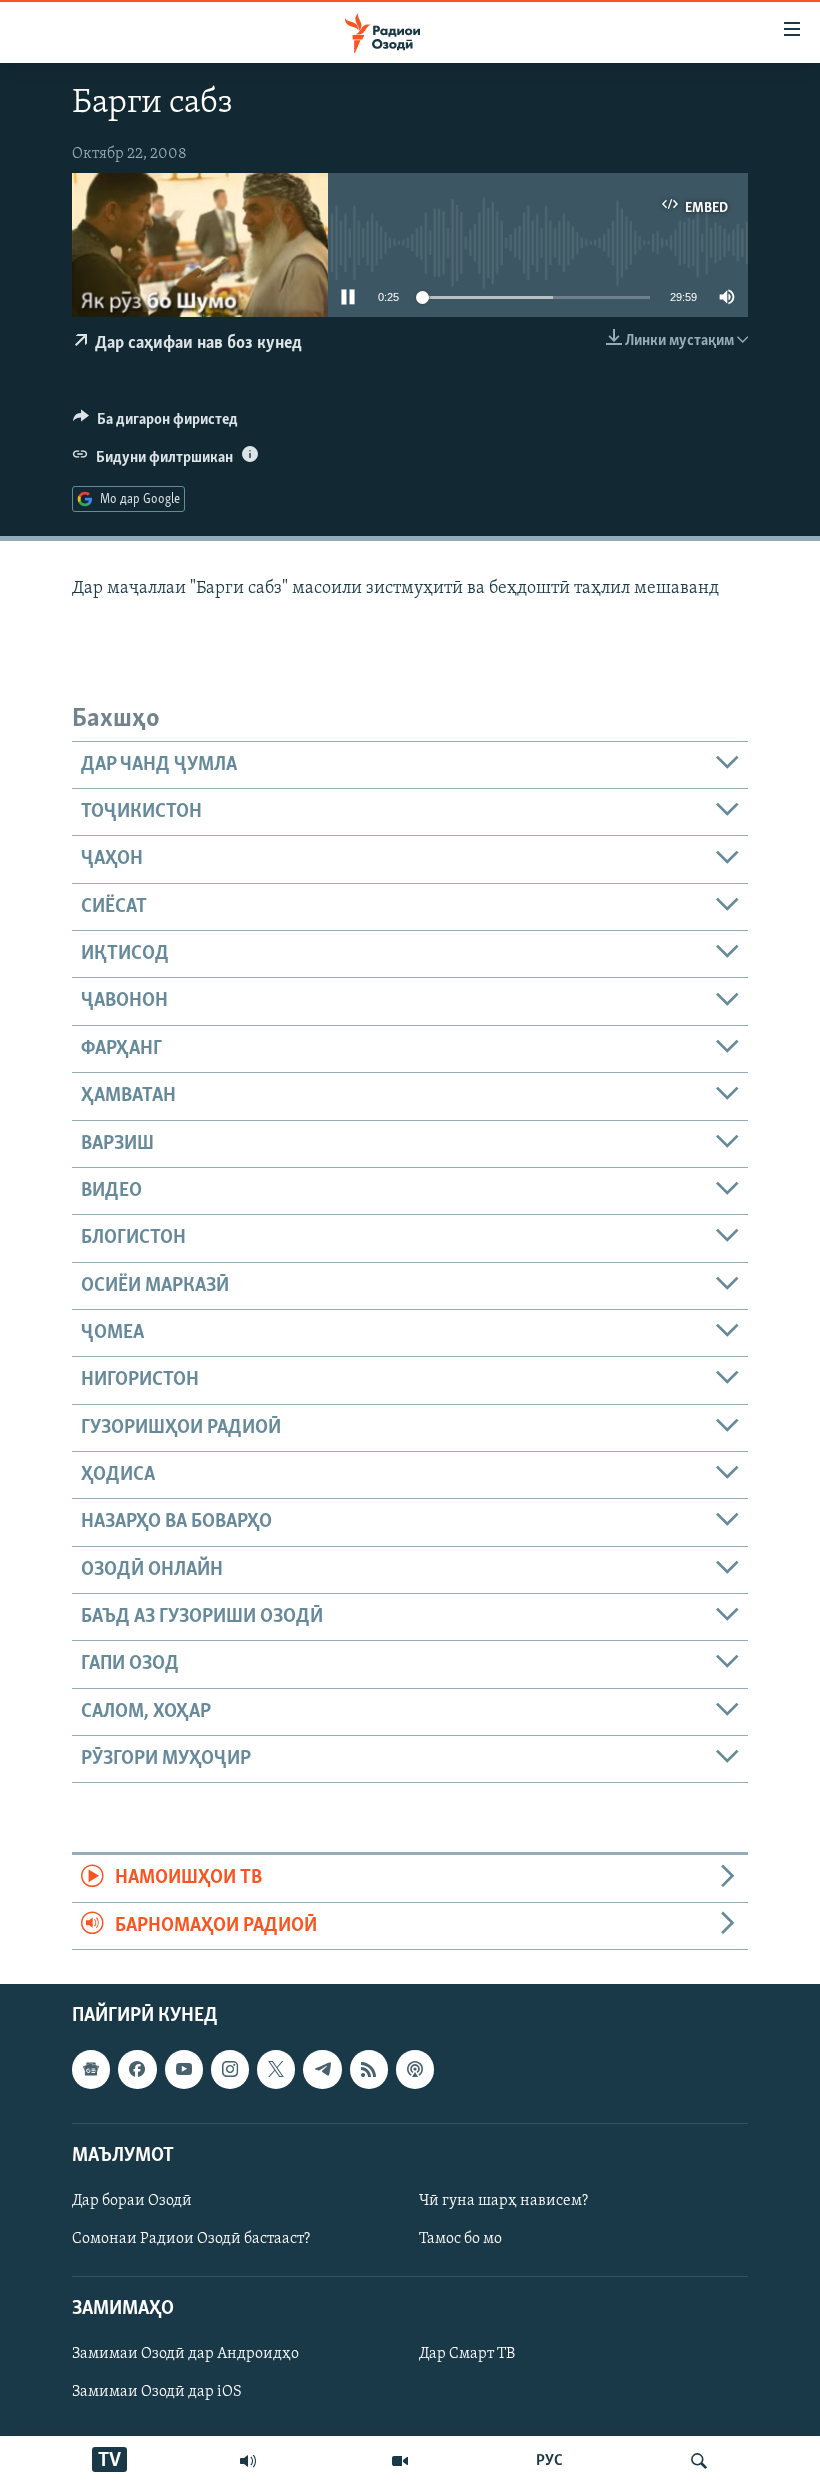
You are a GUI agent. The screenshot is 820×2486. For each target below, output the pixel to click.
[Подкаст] (415, 2069)
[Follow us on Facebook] (137, 2069)
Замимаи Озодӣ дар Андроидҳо (185, 2354)
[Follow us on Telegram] (322, 2069)
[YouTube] (400, 2461)
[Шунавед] (248, 2461)
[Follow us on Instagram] (230, 2069)
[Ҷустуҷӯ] (699, 2461)
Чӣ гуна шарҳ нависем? (503, 2201)
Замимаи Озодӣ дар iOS (157, 2392)
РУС (549, 2461)
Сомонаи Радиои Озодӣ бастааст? (191, 2239)
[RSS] (369, 2069)
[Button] (155, 424)
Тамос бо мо (460, 2239)
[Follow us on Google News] (91, 2069)
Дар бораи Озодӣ (132, 2201)
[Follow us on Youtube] (184, 2069)
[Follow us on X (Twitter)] (276, 2069)
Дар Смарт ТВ (467, 2354)
